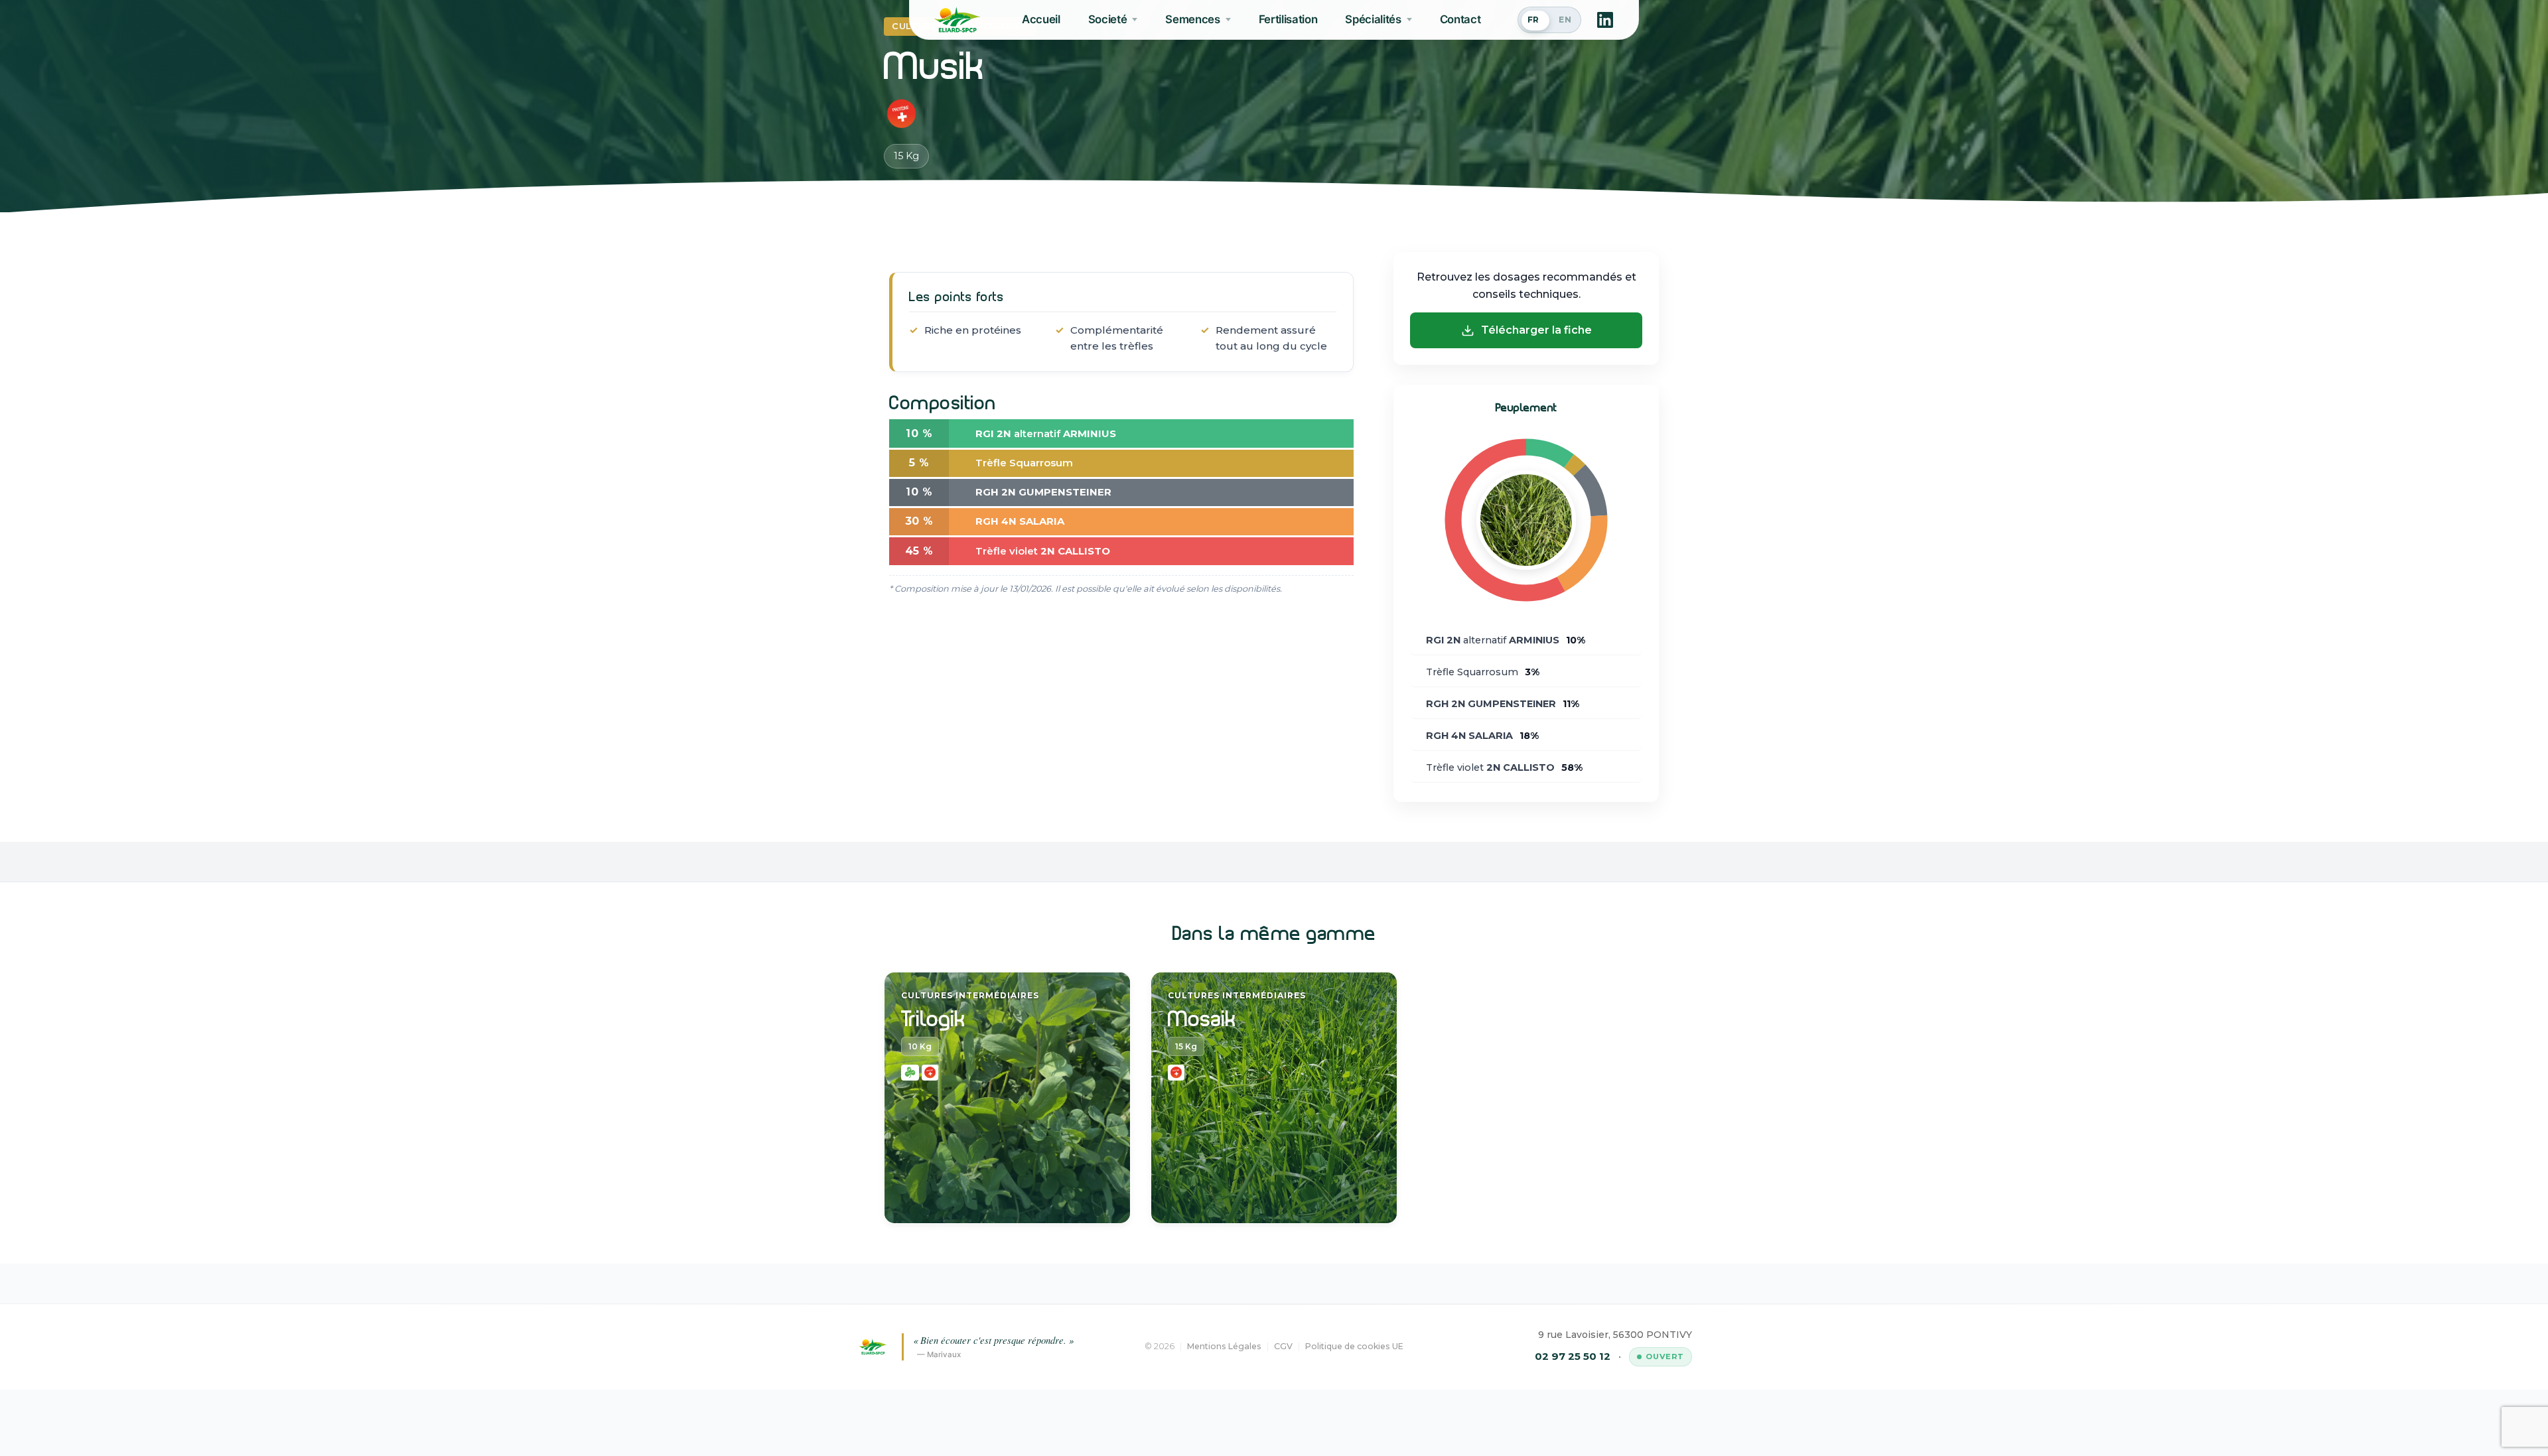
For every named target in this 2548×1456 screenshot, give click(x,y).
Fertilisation (1288, 19)
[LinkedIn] (1605, 20)
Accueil (1041, 19)
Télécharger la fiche (1536, 330)
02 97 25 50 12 (1573, 1356)
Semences (1192, 19)
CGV (1283, 1346)
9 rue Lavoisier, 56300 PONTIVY (1615, 1335)
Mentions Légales (1224, 1346)
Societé (1108, 19)
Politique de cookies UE (1354, 1346)
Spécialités (1373, 19)
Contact (1460, 19)
